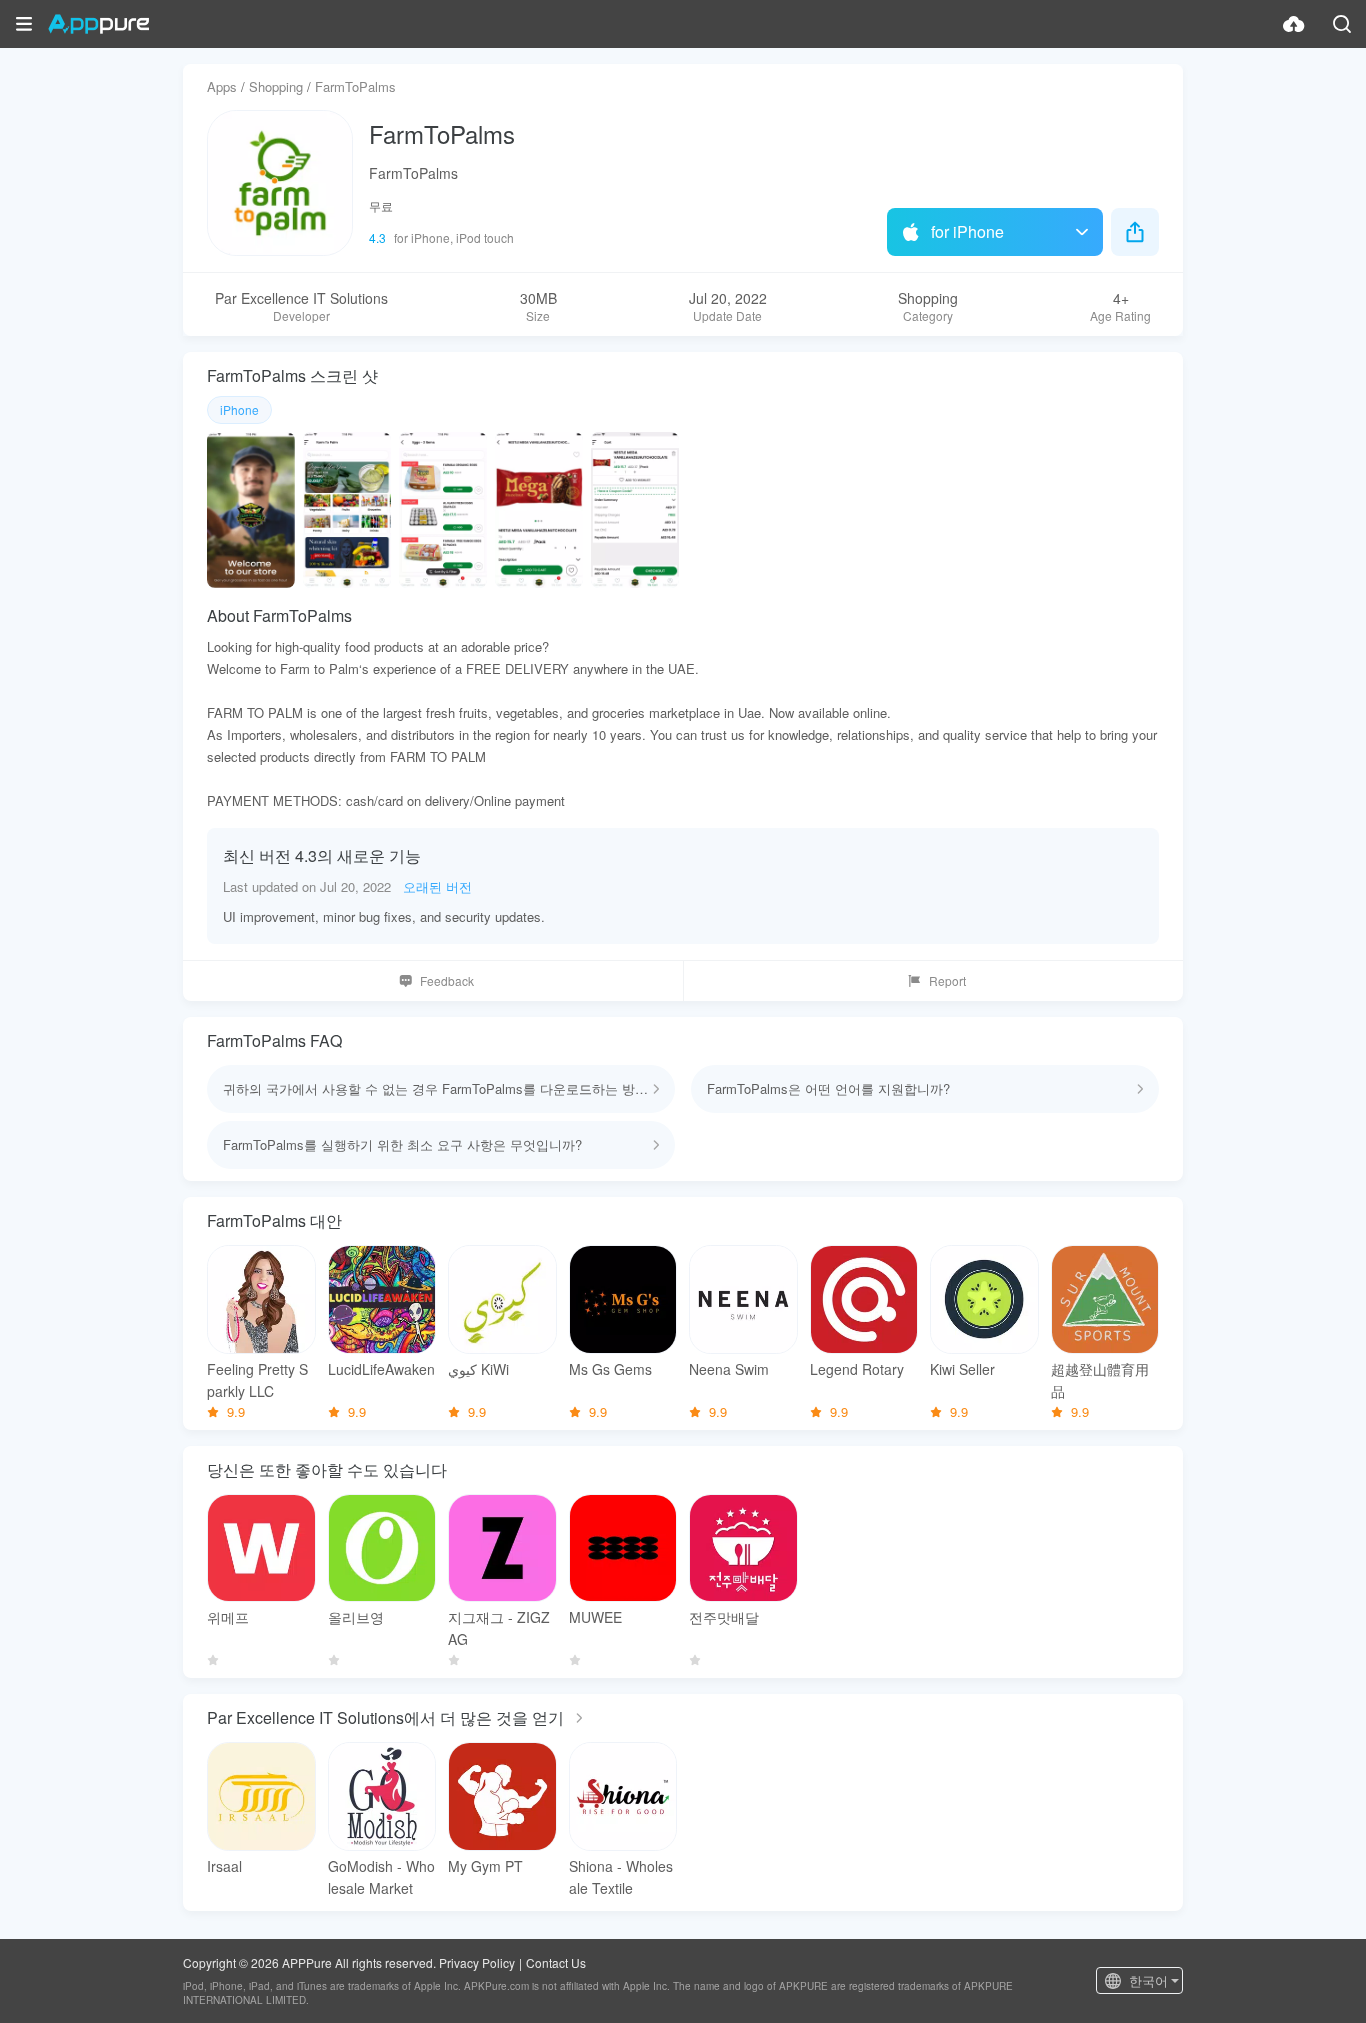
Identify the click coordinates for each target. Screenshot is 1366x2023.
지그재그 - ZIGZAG (499, 1628)
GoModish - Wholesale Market (381, 1877)
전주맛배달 (724, 1617)
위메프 (228, 1617)
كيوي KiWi (478, 1369)
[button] (24, 24)
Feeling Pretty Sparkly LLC (257, 1380)
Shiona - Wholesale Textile (621, 1877)
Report (947, 980)
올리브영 (356, 1617)
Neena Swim (729, 1369)
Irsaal (224, 1866)
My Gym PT (485, 1866)
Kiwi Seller (962, 1369)
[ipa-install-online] (1294, 24)
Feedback (447, 980)
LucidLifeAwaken (381, 1369)
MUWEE (595, 1617)
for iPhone (967, 231)
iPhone (239, 409)
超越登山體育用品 (1100, 1380)
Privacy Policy (477, 1962)
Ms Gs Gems (610, 1369)
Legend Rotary (857, 1369)
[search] (1342, 24)
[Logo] (98, 24)
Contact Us (556, 1962)
